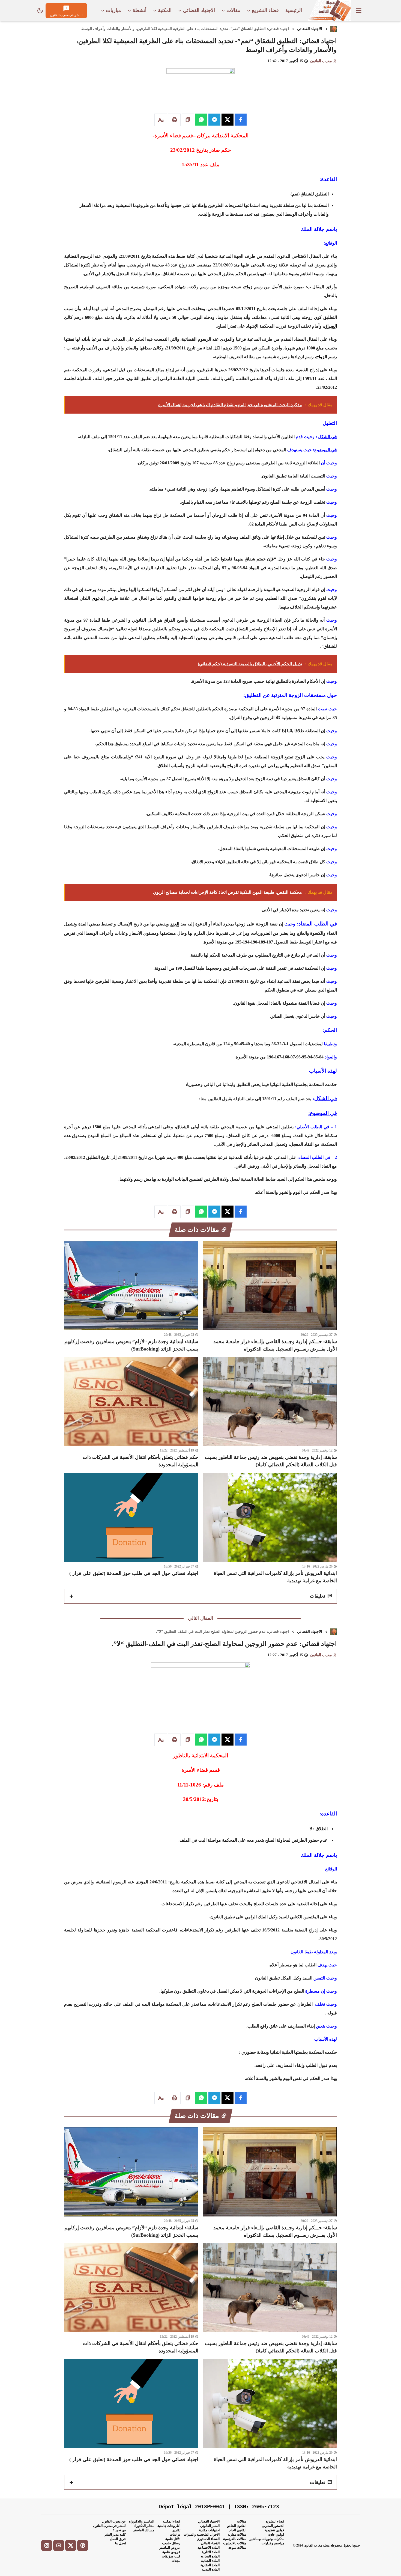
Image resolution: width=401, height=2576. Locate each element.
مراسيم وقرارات (273, 2543)
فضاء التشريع (275, 2521)
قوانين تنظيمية (274, 2530)
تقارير (176, 2530)
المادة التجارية (210, 2556)
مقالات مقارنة (237, 2535)
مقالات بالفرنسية (235, 2539)
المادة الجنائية (210, 2561)
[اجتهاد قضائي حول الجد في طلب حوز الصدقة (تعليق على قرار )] (131, 1529)
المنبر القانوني (210, 2526)
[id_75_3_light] (40, 11)
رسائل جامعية (171, 2543)
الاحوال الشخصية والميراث (202, 2535)
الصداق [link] (330, 326)
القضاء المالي (210, 2543)
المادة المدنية (211, 2569)
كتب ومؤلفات (171, 2556)
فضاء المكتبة (172, 2521)
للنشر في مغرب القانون (109, 2526)
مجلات (176, 2561)
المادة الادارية (211, 2552)
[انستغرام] (47, 2545)
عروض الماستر (170, 2548)
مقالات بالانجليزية (235, 2543)
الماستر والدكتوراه (142, 2521)
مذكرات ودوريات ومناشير (267, 2539)
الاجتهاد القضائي (310, 29)
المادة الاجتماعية (209, 2548)
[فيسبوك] (83, 2545)
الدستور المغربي (273, 2526)
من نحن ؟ (119, 2530)
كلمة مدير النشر (115, 2535)
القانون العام (238, 2530)
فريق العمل (118, 2539)
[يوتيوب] (59, 2545)
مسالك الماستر (144, 2530)
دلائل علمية (173, 2539)
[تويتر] (71, 2545)
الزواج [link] (322, 357)
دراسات (175, 2535)
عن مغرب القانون (114, 2521)
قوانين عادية (276, 2535)
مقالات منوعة (237, 2548)
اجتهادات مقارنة (209, 2530)
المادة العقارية (210, 2565)
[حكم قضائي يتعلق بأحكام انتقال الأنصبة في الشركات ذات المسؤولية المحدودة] (131, 1413)
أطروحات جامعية (169, 2526)
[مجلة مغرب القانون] (329, 11)
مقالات (242, 2521)
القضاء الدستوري (208, 2539)
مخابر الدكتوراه (144, 2526)
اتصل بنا (120, 2543)
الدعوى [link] (98, 598)
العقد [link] (175, 924)
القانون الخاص (237, 2526)
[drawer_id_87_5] (359, 11)
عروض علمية (171, 2552)
